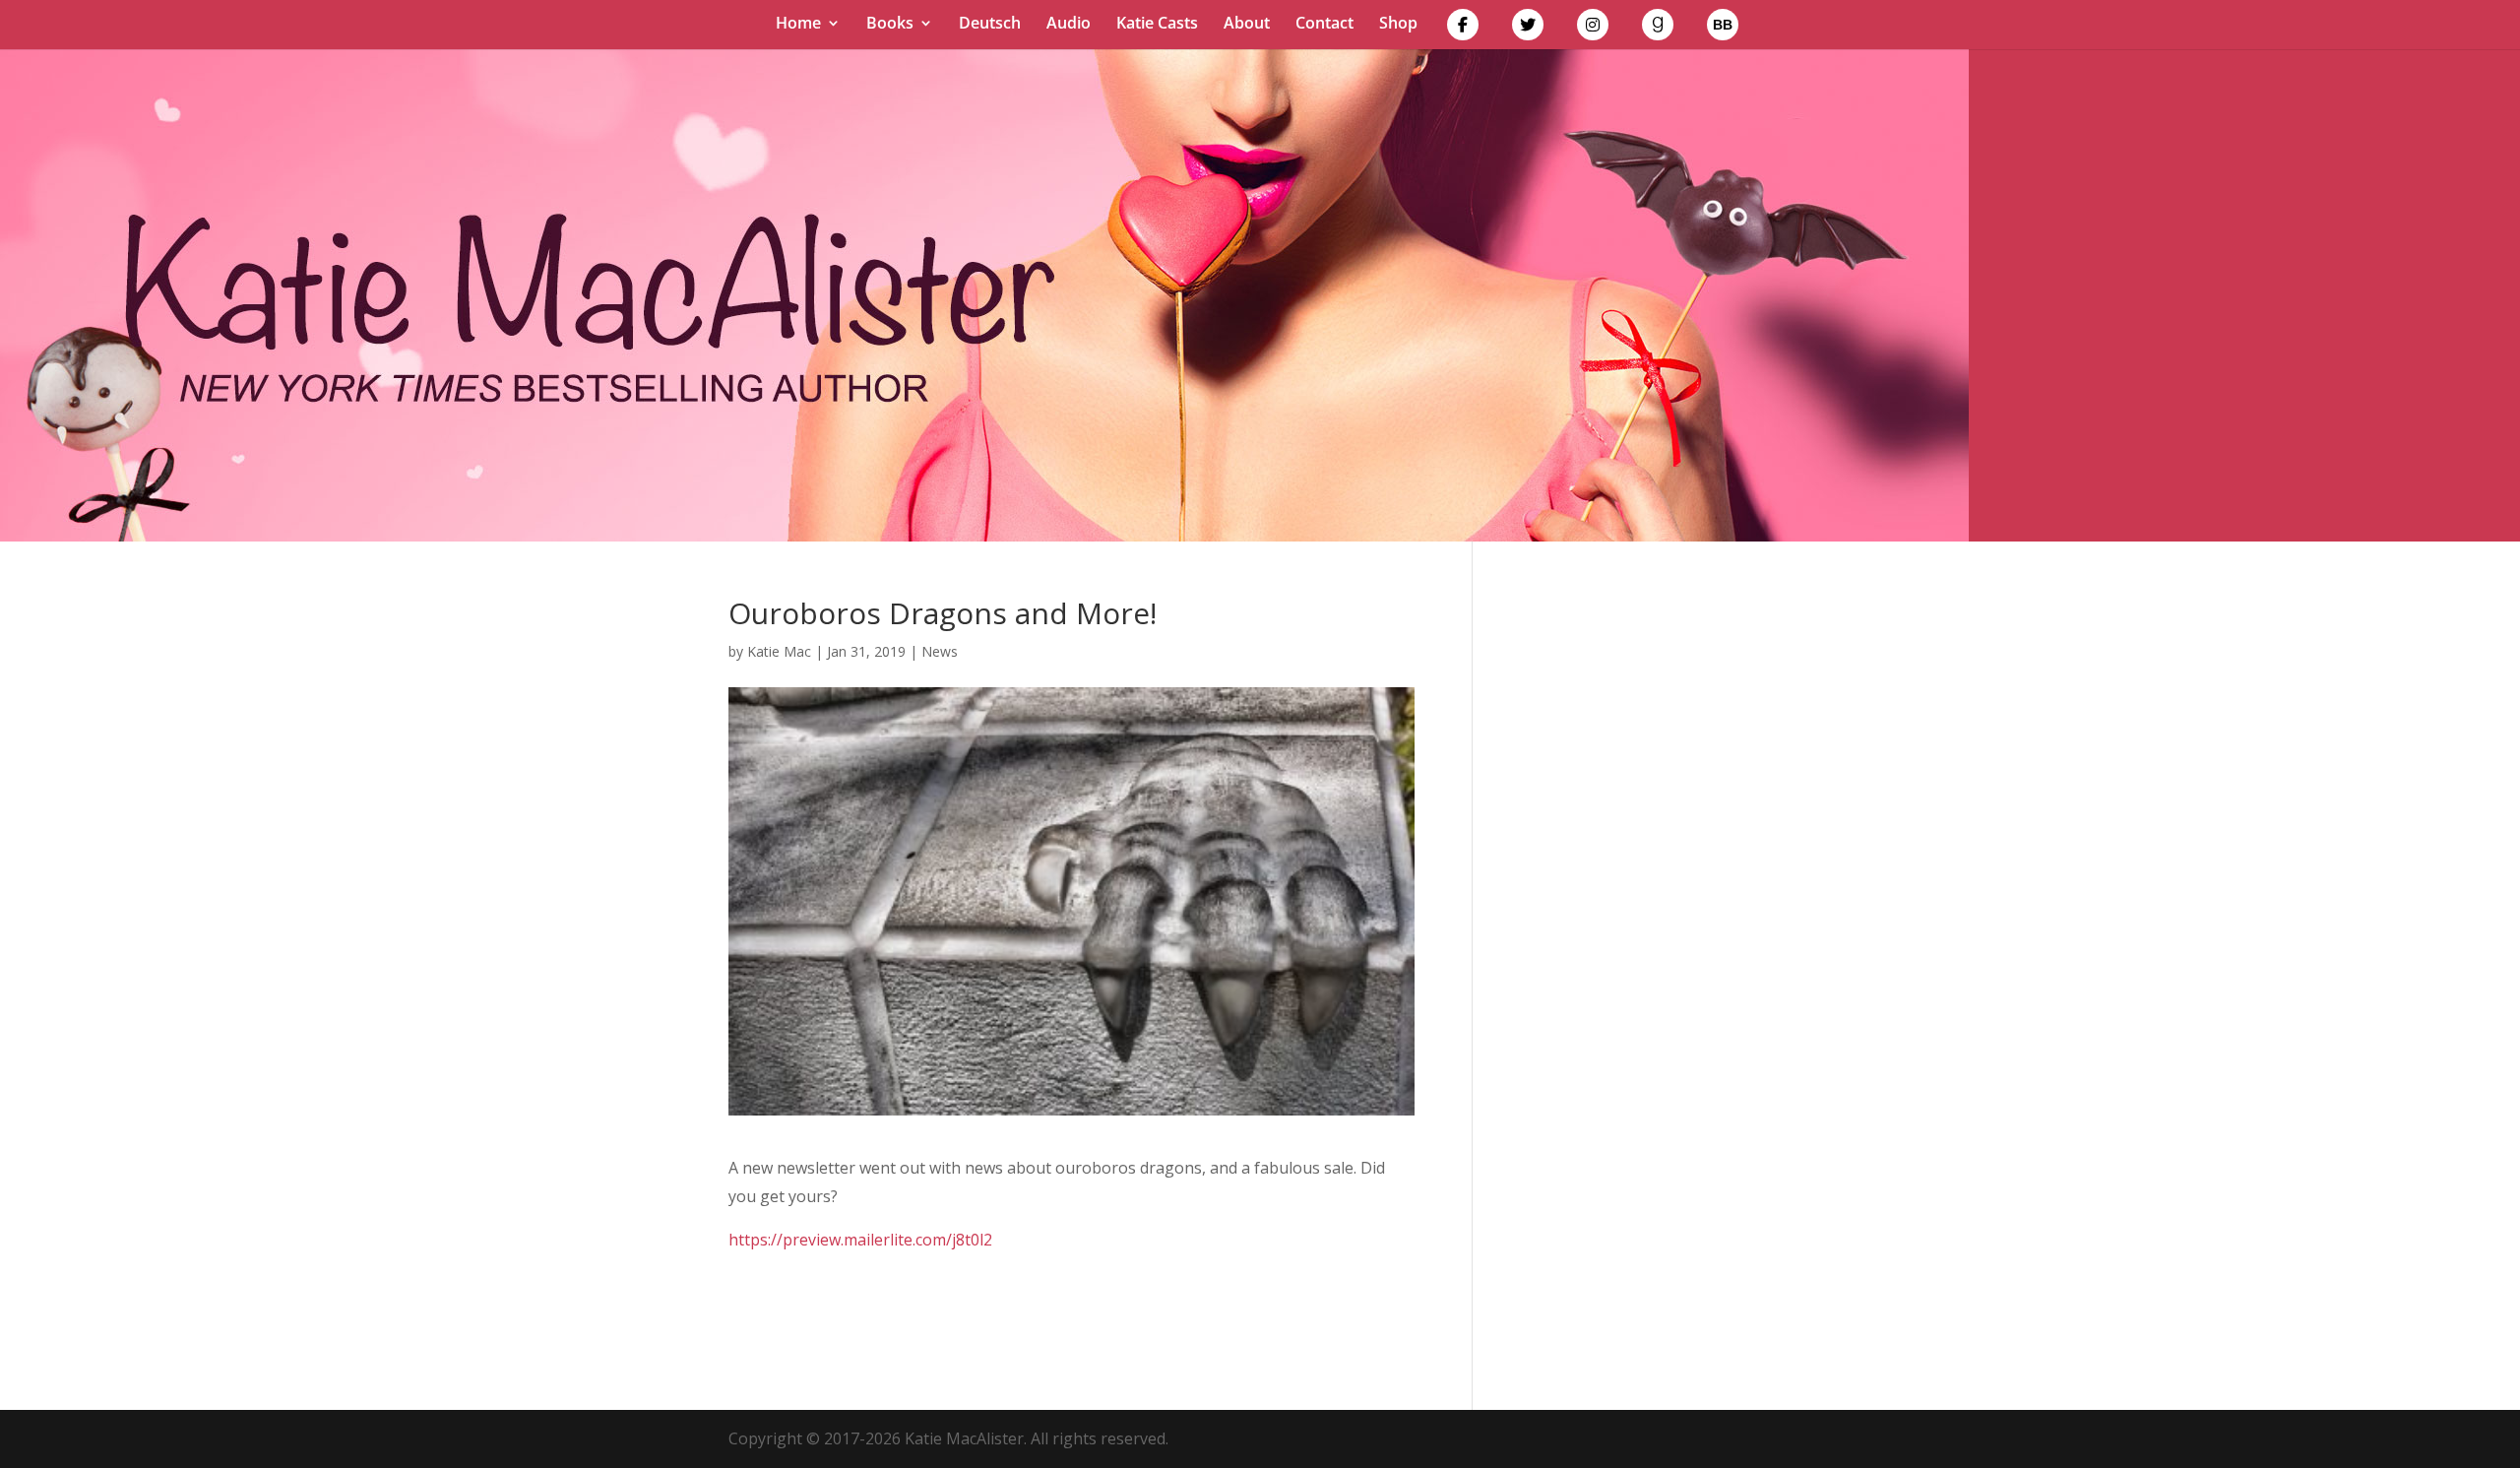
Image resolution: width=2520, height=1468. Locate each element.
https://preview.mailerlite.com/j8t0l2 (860, 1240)
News (940, 651)
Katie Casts (1157, 25)
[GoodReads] (1658, 29)
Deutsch (990, 25)
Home (798, 25)
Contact (1324, 25)
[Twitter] (1528, 29)
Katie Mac (779, 651)
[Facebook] (1463, 29)
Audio (1069, 25)
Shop (1398, 25)
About (1247, 25)
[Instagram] (1593, 29)
